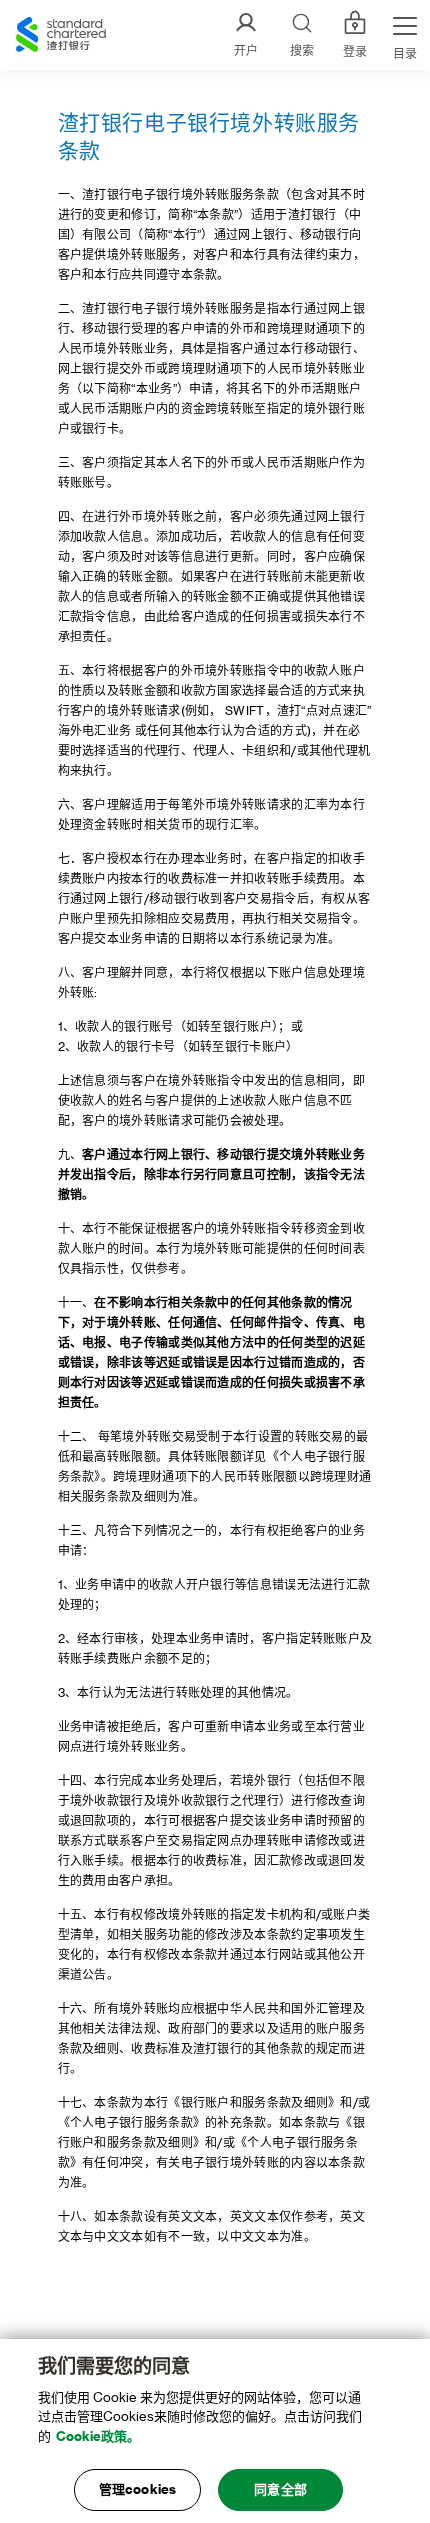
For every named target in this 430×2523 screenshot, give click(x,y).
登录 (355, 52)
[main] (215, 2431)
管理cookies (137, 2489)
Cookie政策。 (98, 2436)
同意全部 (280, 2489)
